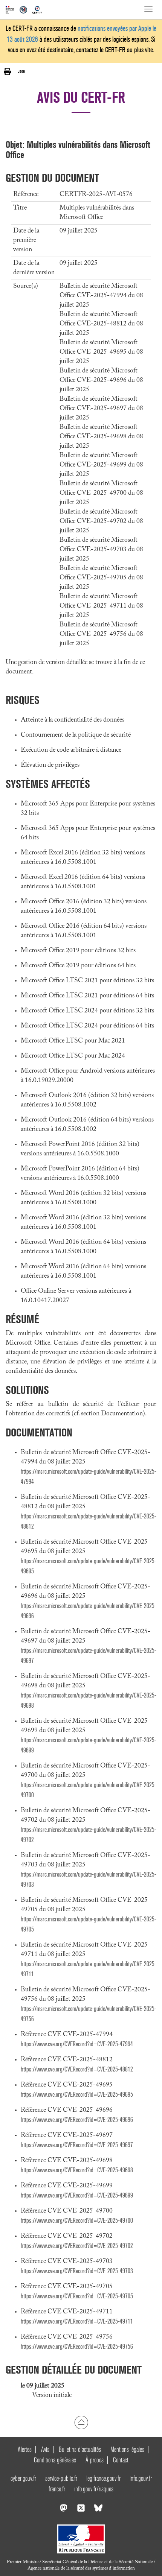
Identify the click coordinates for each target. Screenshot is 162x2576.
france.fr (57, 2489)
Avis (45, 2449)
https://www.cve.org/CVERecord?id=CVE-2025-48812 (77, 2069)
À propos (95, 2460)
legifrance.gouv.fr (103, 2478)
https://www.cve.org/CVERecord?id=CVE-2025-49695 (77, 2095)
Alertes (25, 2449)
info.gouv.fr (141, 2478)
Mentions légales (127, 2449)
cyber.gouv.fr (23, 2478)
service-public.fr (61, 2478)
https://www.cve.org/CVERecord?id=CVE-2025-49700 (77, 2221)
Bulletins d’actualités (80, 2449)
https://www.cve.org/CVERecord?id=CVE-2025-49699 (77, 2195)
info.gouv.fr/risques (94, 2489)
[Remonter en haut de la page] (81, 2422)
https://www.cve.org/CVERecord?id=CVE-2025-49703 (77, 2271)
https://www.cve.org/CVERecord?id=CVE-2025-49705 (77, 2296)
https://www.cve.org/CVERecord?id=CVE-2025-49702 (77, 2246)
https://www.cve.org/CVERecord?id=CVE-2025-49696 (77, 2120)
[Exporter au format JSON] (21, 71)
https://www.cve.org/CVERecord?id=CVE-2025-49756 (77, 2347)
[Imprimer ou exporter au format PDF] (7, 72)
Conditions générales (55, 2460)
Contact (121, 2460)
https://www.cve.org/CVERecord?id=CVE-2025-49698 (77, 2170)
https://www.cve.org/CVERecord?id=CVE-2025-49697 (77, 2145)
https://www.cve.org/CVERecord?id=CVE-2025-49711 (77, 2321)
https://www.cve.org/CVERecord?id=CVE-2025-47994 (77, 2044)
